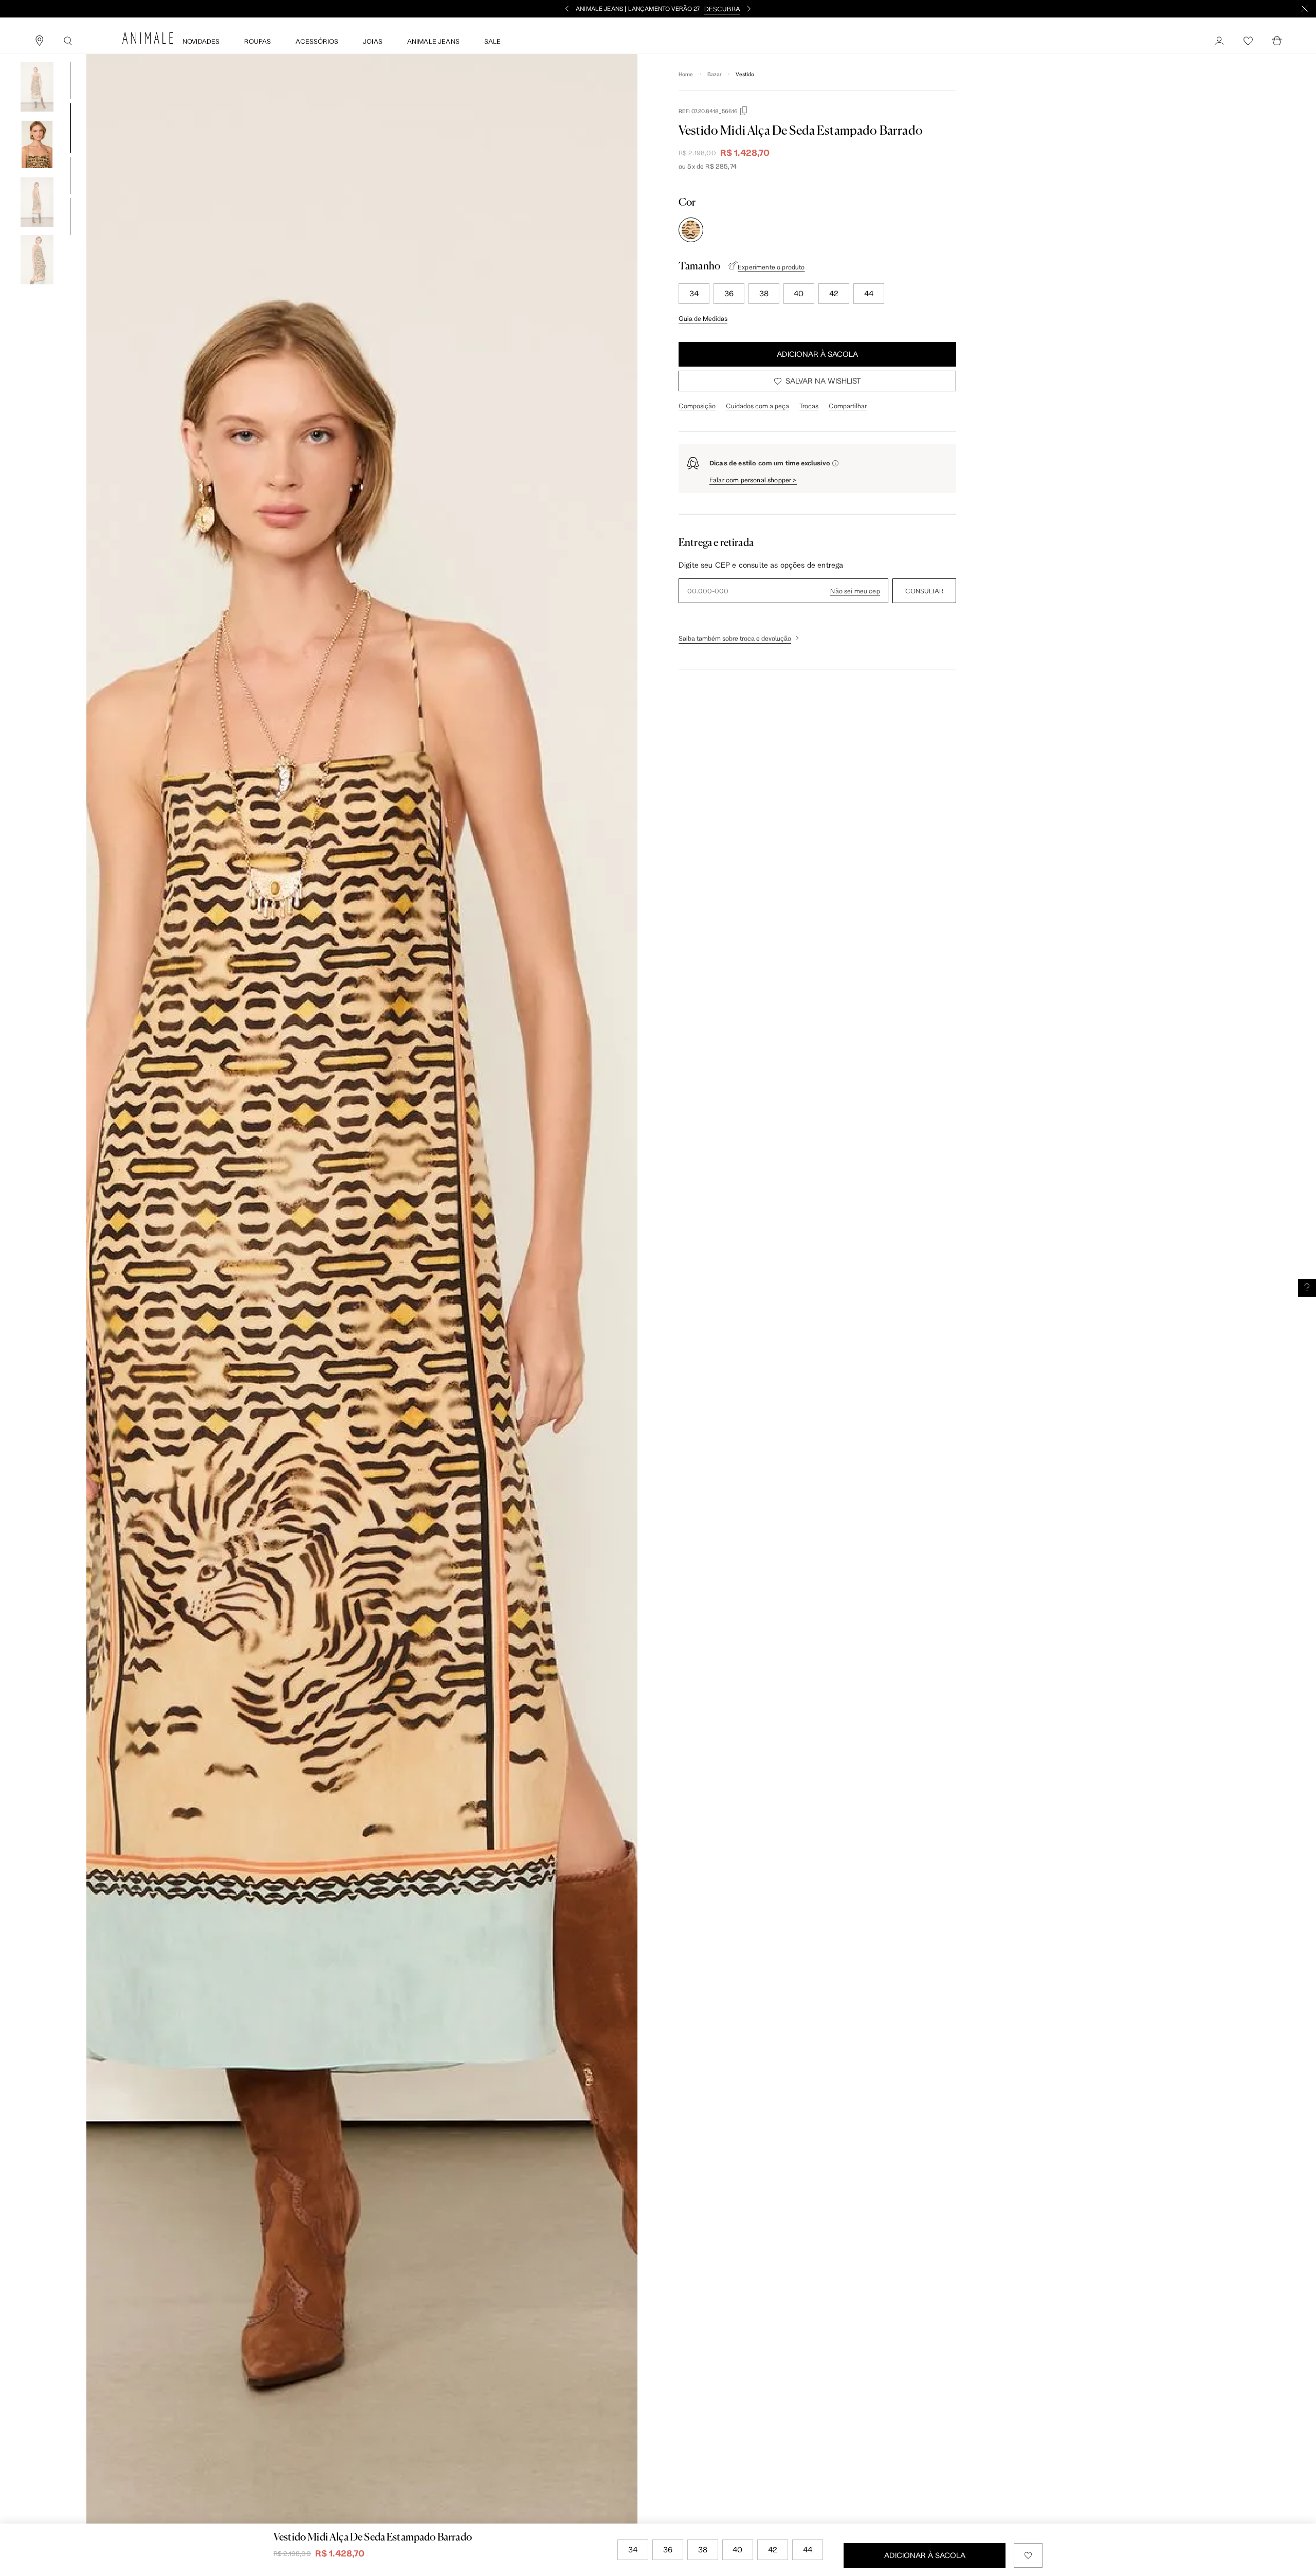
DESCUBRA (722, 9)
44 (869, 293)
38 (764, 293)
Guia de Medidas (703, 318)
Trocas (809, 406)
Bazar (715, 74)
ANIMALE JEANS (433, 41)
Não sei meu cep (855, 591)
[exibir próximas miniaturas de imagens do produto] (37, 292)
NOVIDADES (201, 41)
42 (834, 293)
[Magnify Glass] (68, 41)
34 (694, 293)
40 (799, 293)
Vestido (745, 74)
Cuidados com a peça (757, 406)
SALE (493, 41)
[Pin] (39, 41)
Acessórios (317, 41)
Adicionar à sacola (817, 354)
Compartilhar (848, 406)
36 (729, 293)
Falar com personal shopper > (753, 480)
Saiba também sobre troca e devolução (735, 638)
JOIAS (373, 41)
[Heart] (1248, 41)
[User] (1219, 41)
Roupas (258, 41)
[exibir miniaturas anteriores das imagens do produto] (37, 55)
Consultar (924, 591)
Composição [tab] (697, 406)
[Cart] (1277, 41)
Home (686, 74)
